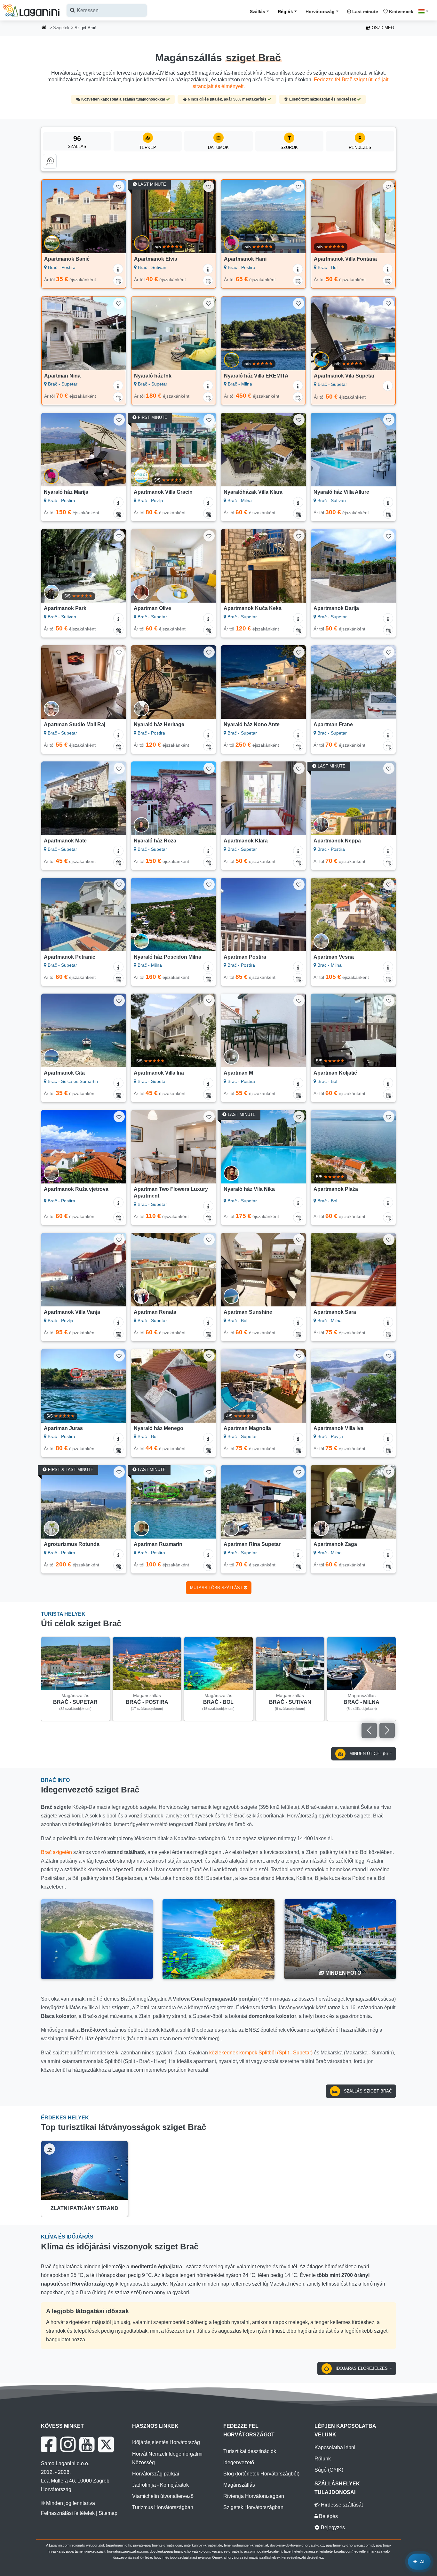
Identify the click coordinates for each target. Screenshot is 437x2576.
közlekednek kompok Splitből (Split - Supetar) (261, 2053)
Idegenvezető (239, 2462)
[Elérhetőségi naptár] (118, 280)
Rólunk (323, 2459)
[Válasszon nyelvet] (425, 11)
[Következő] (116, 216)
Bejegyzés (332, 2527)
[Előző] (51, 216)
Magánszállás (239, 2485)
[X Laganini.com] (106, 2444)
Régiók (285, 12)
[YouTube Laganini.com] (87, 2444)
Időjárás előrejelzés (362, 2368)
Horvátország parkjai (156, 2474)
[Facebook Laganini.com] (49, 2444)
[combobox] (107, 10)
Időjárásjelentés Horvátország (166, 2442)
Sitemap (108, 2513)
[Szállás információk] (118, 269)
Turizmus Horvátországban (163, 2507)
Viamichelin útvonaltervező (163, 2496)
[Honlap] (44, 28)
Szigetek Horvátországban (253, 2507)
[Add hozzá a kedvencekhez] (119, 187)
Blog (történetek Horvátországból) (261, 2474)
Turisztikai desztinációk (250, 2451)
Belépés (328, 2516)
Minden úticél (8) (369, 1754)
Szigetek (61, 28)
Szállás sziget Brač (367, 2091)
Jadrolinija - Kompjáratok (160, 2485)
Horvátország (320, 12)
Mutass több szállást (217, 1588)
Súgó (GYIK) (329, 2470)
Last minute (365, 12)
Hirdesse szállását (341, 2505)
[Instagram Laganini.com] (68, 2444)
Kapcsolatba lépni (335, 2447)
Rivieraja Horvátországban (254, 2496)
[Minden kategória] (50, 161)
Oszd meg (382, 28)
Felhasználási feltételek (68, 2513)
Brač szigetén (56, 1852)
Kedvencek (401, 12)
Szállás (258, 12)
